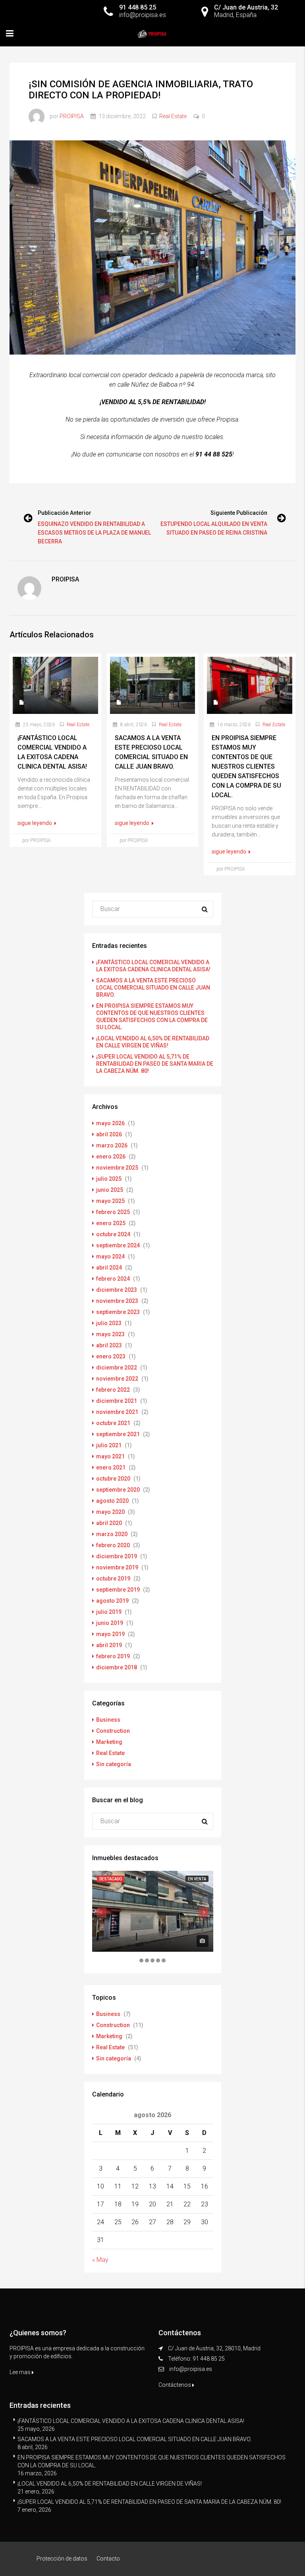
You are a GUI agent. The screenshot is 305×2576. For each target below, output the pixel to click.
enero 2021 (111, 1467)
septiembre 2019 (118, 1590)
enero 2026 (111, 1157)
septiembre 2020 (118, 1490)
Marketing (109, 1742)
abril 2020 (109, 1523)
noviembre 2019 (117, 1567)
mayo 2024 (110, 1256)
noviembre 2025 (117, 1168)
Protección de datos (62, 2559)
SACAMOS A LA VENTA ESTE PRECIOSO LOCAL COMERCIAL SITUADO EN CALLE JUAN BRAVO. (153, 988)
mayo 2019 (110, 1634)
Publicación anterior (65, 513)
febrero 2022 (113, 1390)
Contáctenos (175, 2385)
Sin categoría (114, 1764)
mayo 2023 (110, 1334)
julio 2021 (109, 1445)
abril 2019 (109, 1645)
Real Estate (173, 116)
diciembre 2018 (117, 1667)
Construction (113, 1731)
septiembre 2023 (118, 1312)
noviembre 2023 (117, 1301)
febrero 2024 (113, 1279)
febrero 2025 (113, 1212)
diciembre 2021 (117, 1401)
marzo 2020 (112, 1534)
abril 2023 (109, 1345)
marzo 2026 (112, 1145)
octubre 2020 (113, 1479)
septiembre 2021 (118, 1434)
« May (100, 2260)
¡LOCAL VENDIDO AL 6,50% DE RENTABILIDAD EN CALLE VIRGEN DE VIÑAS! (110, 2484)
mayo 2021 (110, 1456)
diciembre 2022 (117, 1368)
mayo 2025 (110, 1201)
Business (108, 1720)
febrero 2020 (113, 1545)
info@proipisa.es (191, 2369)
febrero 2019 (113, 1656)
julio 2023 (109, 1323)
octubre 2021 (113, 1423)
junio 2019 (110, 1623)
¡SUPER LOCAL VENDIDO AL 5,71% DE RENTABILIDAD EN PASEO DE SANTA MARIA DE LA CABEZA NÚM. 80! (155, 1064)
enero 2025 (111, 1223)
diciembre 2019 (117, 1556)
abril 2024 (109, 1268)
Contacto (108, 2559)
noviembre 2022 (117, 1379)
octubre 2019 (113, 1579)
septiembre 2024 (118, 1245)
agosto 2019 (112, 1601)
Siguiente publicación (239, 513)
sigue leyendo (35, 823)
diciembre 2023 (117, 1290)
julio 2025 (109, 1179)
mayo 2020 (110, 1512)
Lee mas (21, 2372)
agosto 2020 (112, 1501)
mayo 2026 (110, 1123)
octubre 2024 (113, 1234)
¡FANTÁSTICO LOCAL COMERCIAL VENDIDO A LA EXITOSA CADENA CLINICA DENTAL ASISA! (131, 2421)
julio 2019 (109, 1612)
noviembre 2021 (117, 1412)
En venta (197, 1879)
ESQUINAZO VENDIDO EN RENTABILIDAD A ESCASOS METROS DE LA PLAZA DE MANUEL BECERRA (94, 533)
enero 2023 (111, 1356)
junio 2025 (110, 1190)
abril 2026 (109, 1134)
